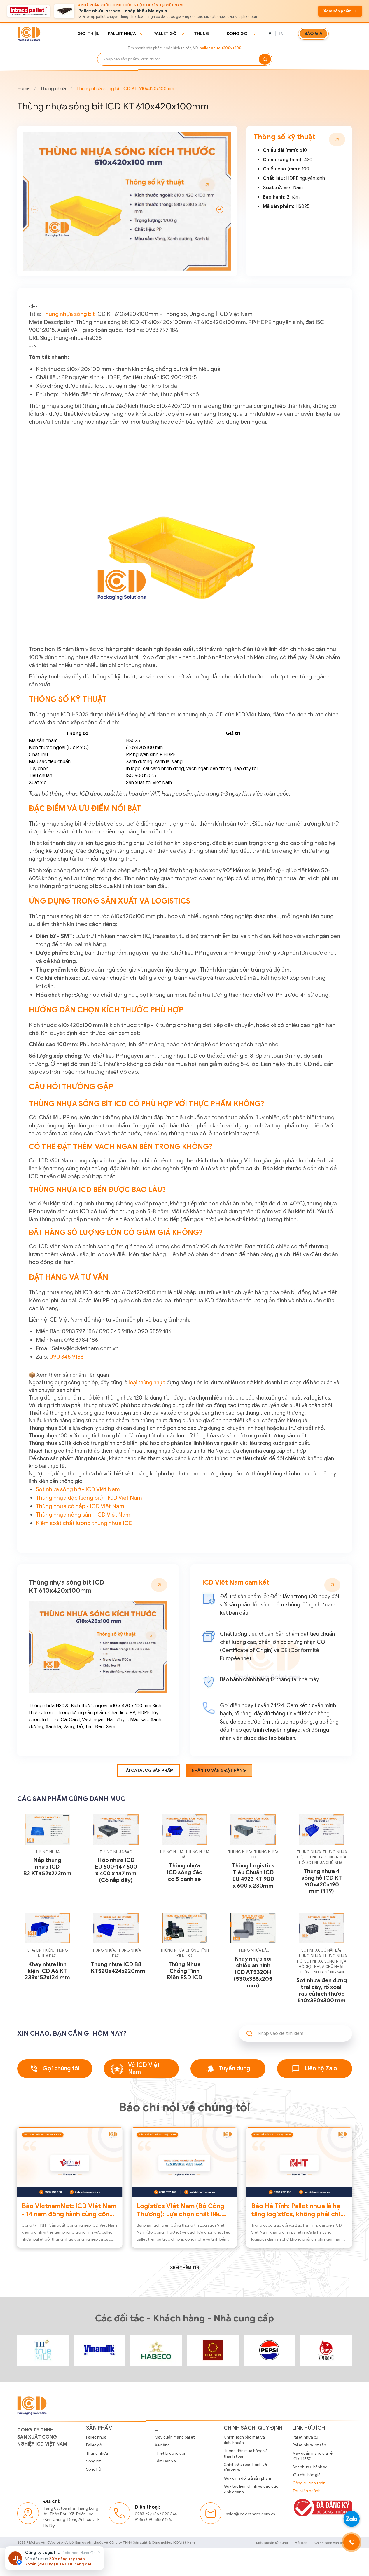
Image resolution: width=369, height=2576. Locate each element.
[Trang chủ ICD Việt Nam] (43, 2350)
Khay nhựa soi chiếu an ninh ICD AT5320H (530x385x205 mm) (253, 1972)
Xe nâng (162, 2445)
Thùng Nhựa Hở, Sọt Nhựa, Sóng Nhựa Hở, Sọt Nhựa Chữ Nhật (322, 1857)
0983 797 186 (147, 2514)
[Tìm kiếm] (265, 59)
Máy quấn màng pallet (175, 2437)
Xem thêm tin (185, 2268)
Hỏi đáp (301, 2543)
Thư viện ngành (307, 2491)
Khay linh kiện (40, 1950)
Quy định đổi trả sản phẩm (247, 2478)
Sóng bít (93, 2461)
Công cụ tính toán (309, 2483)
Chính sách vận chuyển (333, 2543)
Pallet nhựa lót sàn (309, 2445)
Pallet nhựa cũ (305, 2437)
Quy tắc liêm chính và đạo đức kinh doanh (251, 2489)
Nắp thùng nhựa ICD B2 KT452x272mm (47, 1867)
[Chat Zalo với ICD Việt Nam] (351, 2519)
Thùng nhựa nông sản (322, 1972)
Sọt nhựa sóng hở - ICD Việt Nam (78, 1489)
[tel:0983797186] (351, 2542)
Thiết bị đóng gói (170, 2453)
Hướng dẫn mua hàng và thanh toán (246, 2454)
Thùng (202, 34)
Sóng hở (93, 2469)
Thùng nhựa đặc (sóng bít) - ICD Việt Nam (89, 1498)
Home (23, 89)
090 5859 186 (159, 2520)
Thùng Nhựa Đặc (116, 1852)
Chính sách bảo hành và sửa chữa (245, 2468)
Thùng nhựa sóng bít (69, 314)
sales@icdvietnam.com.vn (251, 2514)
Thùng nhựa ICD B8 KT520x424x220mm (118, 1968)
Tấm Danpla (165, 2461)
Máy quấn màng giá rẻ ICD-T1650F (313, 2456)
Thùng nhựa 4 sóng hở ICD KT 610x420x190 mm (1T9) (322, 1881)
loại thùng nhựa (147, 1383)
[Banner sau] (220, 209)
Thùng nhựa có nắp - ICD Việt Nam (80, 1506)
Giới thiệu (89, 34)
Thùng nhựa (53, 89)
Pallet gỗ (165, 34)
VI (271, 34)
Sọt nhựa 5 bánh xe (310, 2467)
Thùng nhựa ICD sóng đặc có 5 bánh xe (184, 1872)
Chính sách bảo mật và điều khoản (244, 2440)
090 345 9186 (67, 1357)
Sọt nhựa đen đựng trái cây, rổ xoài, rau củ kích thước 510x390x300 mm (322, 1990)
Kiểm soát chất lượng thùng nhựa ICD (84, 1523)
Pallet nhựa (122, 34)
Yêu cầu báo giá (307, 2475)
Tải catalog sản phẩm (148, 1770)
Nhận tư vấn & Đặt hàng (219, 1770)
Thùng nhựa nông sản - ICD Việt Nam (83, 1515)
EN (281, 34)
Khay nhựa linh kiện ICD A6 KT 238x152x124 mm (47, 1971)
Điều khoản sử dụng (272, 2543)
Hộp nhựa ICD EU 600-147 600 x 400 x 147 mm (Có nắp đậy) (116, 1870)
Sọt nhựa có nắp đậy (321, 1950)
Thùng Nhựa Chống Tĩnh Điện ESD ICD (184, 1971)
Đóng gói (238, 34)
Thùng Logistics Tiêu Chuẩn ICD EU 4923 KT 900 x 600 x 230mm (253, 1876)
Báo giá (313, 34)
